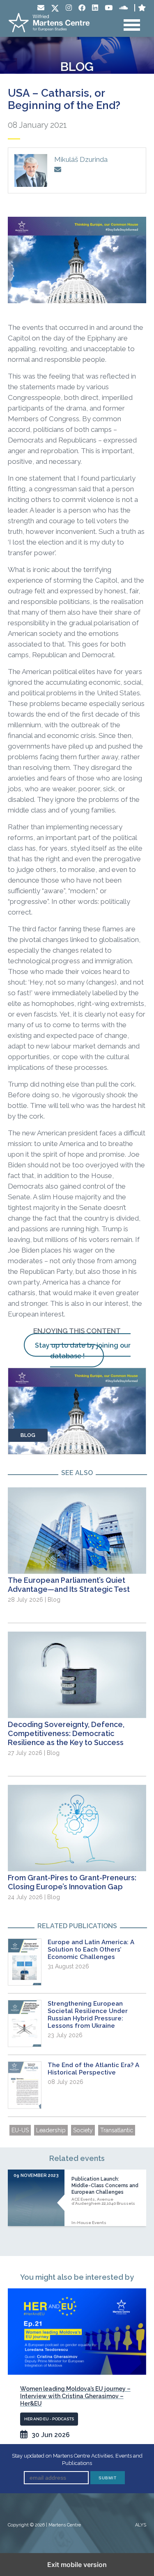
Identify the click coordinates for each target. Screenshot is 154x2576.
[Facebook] (82, 8)
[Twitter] (55, 9)
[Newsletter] (41, 8)
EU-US (20, 2130)
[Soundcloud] (123, 8)
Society (83, 2130)
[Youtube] (109, 8)
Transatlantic (117, 2130)
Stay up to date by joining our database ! (83, 1351)
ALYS (141, 2525)
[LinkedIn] (95, 8)
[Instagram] (69, 8)
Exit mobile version (77, 2565)
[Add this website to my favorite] (142, 8)
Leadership (51, 2130)
